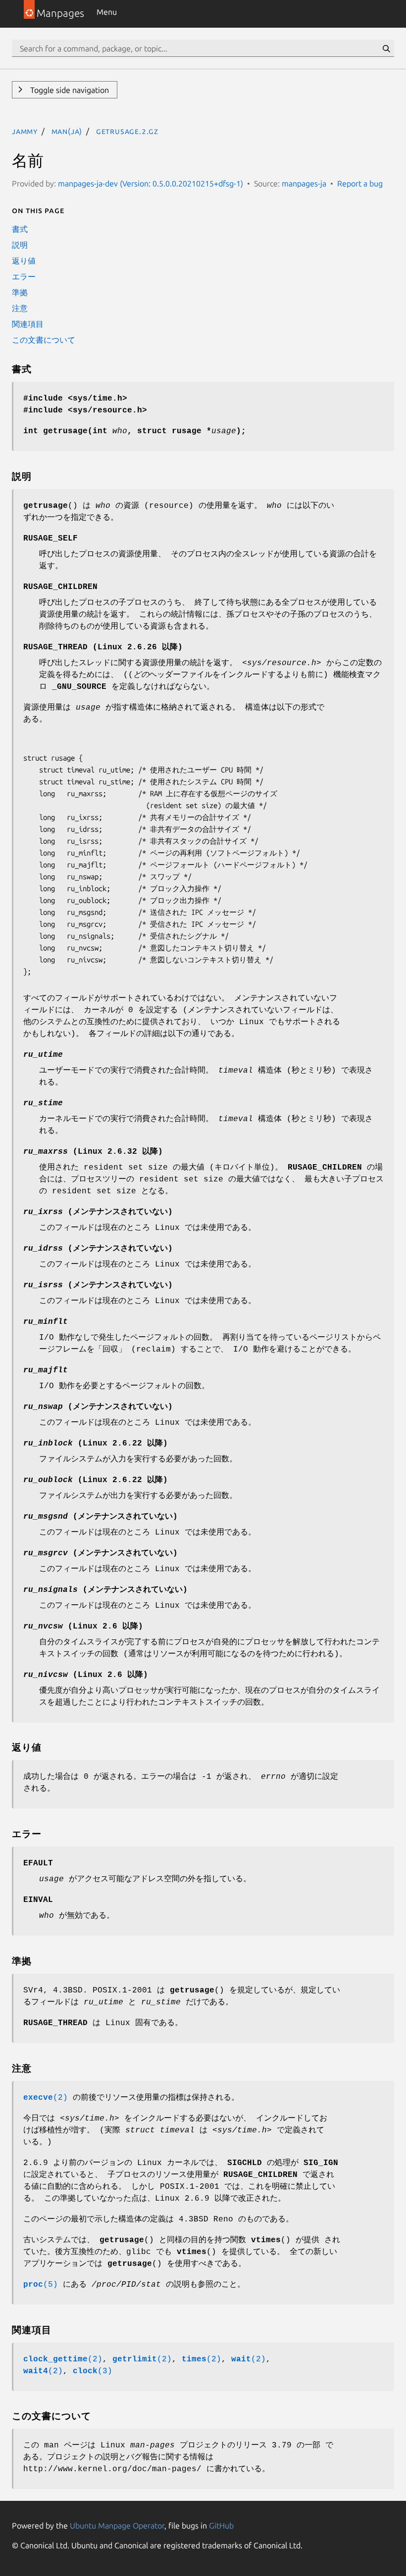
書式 (20, 229)
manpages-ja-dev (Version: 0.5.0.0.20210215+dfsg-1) (151, 183)
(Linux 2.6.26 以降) (103, 647)
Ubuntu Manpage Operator (117, 2526)
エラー (24, 276)
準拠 (20, 292)
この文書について (44, 340)
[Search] (386, 48)
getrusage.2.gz (127, 131)
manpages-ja (304, 183)
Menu (107, 12)
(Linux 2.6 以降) (83, 1627)
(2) (46, 2098)
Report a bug (360, 183)
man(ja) (67, 131)
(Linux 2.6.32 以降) (93, 1152)
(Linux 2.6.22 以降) (96, 1444)
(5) (41, 2285)
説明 (20, 245)
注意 (20, 308)
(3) (93, 2371)
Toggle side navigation (69, 90)
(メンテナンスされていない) (98, 1212)
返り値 (24, 261)
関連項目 (28, 324)
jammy (25, 131)
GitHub (221, 2526)
